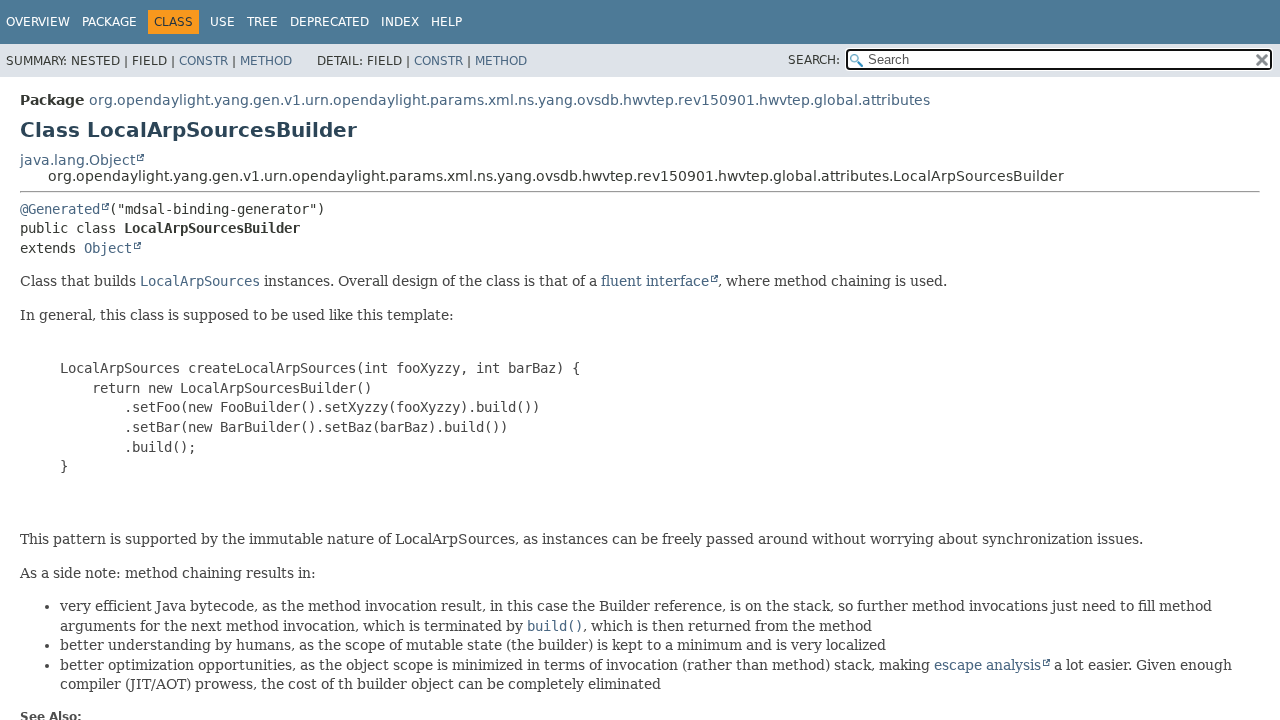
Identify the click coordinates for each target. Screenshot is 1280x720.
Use (222, 22)
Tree (262, 22)
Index (400, 22)
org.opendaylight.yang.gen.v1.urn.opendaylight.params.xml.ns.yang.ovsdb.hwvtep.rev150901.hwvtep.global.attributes (509, 100)
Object (108, 248)
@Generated (60, 209)
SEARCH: (814, 60)
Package (109, 22)
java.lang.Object (77, 160)
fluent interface (655, 281)
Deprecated (329, 22)
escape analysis (987, 665)
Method (266, 61)
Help (446, 22)
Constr (203, 61)
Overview (38, 22)
